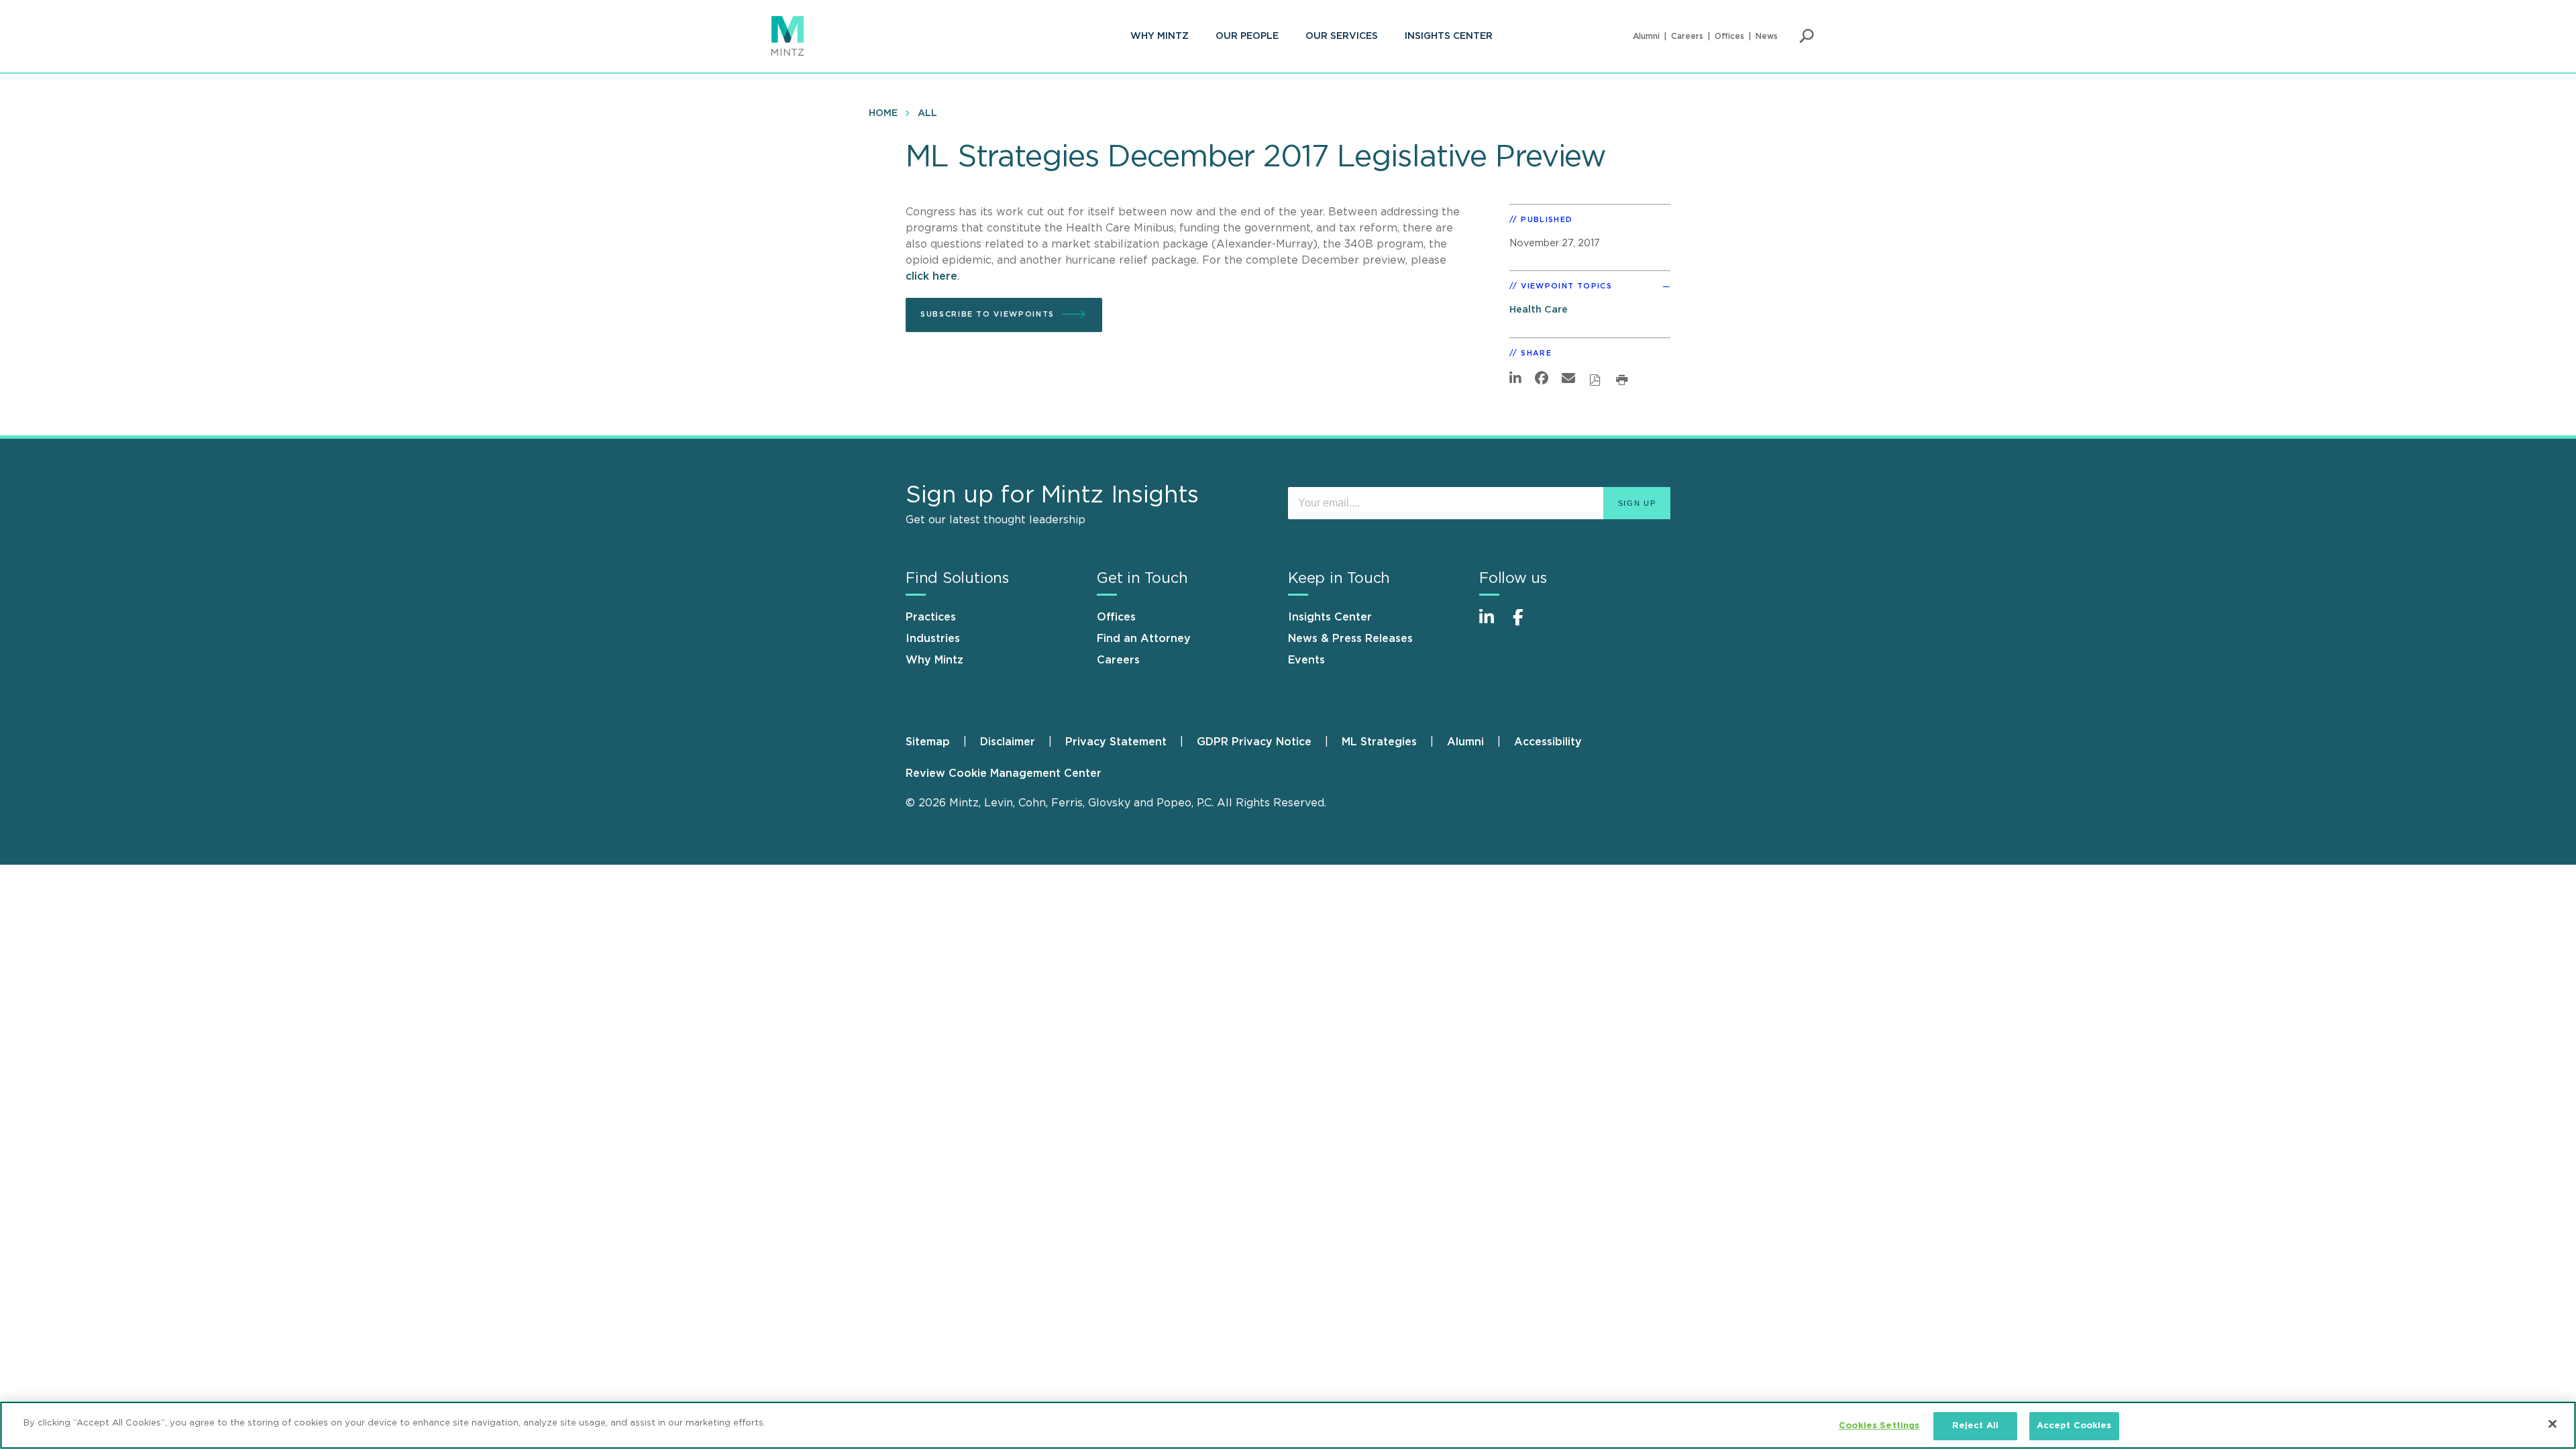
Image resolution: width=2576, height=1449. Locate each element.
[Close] (2553, 1424)
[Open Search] (1807, 36)
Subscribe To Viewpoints (987, 314)
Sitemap (928, 742)
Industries (933, 639)
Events (1306, 660)
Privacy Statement (1116, 742)
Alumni (1646, 36)
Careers (1687, 36)
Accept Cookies (2074, 1426)
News (1767, 36)
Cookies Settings (1879, 1426)
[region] (1288, 1425)
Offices (1729, 36)
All (927, 113)
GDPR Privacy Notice (1254, 742)
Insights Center (1449, 36)
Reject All (1975, 1426)
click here (931, 276)
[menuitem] (1160, 36)
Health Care (1539, 310)
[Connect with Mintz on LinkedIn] (1493, 624)
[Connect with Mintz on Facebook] (1526, 624)
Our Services (1342, 36)
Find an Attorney (1144, 639)
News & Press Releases (1350, 639)
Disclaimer (1008, 742)
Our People (1247, 36)
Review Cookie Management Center (1004, 773)
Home (883, 113)
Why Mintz (1160, 36)
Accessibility (1548, 742)
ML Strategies (1379, 742)
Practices (931, 617)
